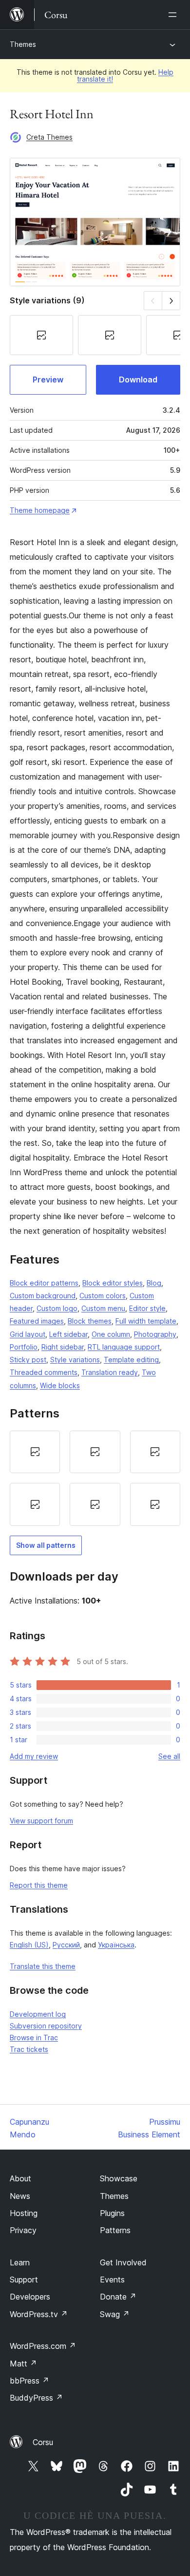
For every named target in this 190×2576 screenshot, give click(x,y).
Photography (155, 1334)
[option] (35, 1452)
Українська (116, 1945)
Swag (115, 2314)
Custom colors (103, 1296)
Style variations (75, 1360)
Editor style (147, 1308)
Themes (23, 44)
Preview (48, 380)
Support (24, 2280)
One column (111, 1334)
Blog (154, 1283)
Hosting (24, 2213)
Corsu (43, 2442)
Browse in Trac (34, 2038)
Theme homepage (40, 510)
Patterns (115, 2230)
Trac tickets (29, 2049)
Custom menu (103, 1308)
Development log (38, 2014)
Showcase (119, 2178)
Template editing (131, 1360)
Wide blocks (60, 1385)
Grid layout (28, 1334)
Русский (66, 1945)
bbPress (29, 2381)
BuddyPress (36, 2398)
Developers (30, 2297)
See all (169, 1756)
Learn (20, 2262)
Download (138, 380)
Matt (23, 2364)
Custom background (43, 1296)
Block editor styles (113, 1283)
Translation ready (110, 1372)
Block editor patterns (44, 1283)
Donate (118, 2297)
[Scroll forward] (171, 301)
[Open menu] (174, 15)
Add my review (34, 1756)
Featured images (37, 1321)
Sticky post (28, 1360)
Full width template (146, 1321)
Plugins (112, 2213)
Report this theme (39, 1885)
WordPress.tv (39, 2314)
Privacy (23, 2230)
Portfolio (24, 1347)
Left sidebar (68, 1334)
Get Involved (123, 2262)
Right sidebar (63, 1347)
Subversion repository (46, 2026)
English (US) (29, 1945)
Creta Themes (49, 137)
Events (112, 2280)
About (20, 2178)
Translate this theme (43, 1966)
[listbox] (95, 1478)
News (20, 2196)
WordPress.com (43, 2346)
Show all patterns (46, 1545)
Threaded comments (44, 1372)
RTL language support (124, 1347)
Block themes (90, 1321)
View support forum (41, 1821)
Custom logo (57, 1308)
